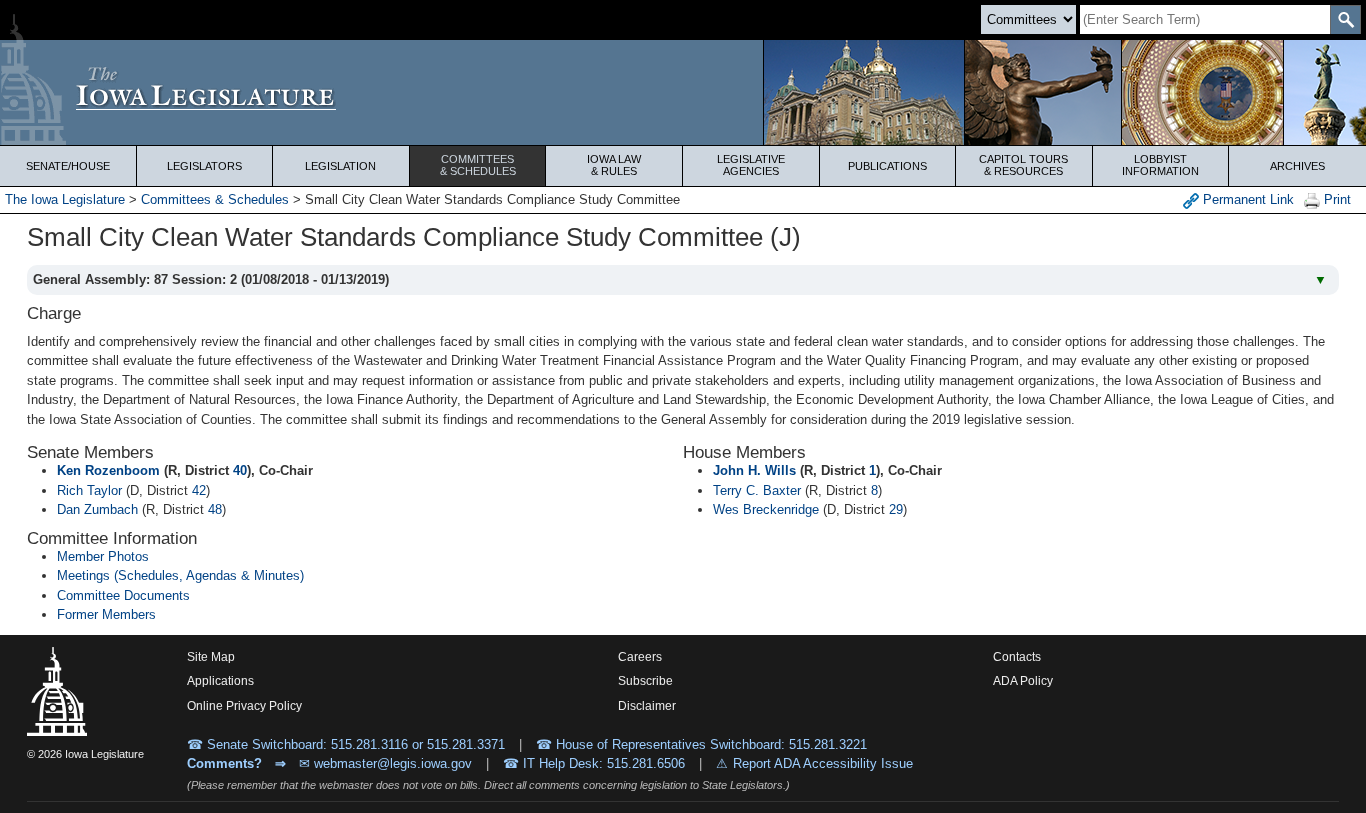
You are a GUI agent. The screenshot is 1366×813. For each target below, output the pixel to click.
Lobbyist (1160, 165)
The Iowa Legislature (65, 199)
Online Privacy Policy (244, 706)
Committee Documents (123, 595)
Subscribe (645, 681)
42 (199, 490)
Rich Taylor (89, 490)
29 (896, 509)
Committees (478, 165)
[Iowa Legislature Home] (683, 92)
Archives (1297, 166)
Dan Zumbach (97, 509)
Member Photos (103, 556)
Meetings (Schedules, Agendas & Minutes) (180, 575)
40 (240, 470)
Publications (887, 166)
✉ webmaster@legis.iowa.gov (385, 763)
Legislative (751, 165)
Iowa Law (614, 165)
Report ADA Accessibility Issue (823, 763)
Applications (220, 681)
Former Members (106, 614)
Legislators (204, 166)
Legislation (340, 166)
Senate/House (68, 166)
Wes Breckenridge (766, 509)
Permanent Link (1246, 199)
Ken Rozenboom (108, 470)
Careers (640, 657)
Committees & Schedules (215, 199)
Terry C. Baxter (757, 490)
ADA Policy (1023, 681)
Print (1335, 199)
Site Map (211, 657)
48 (215, 509)
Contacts (1017, 657)
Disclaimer (647, 706)
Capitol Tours (1023, 165)
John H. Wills (754, 470)
